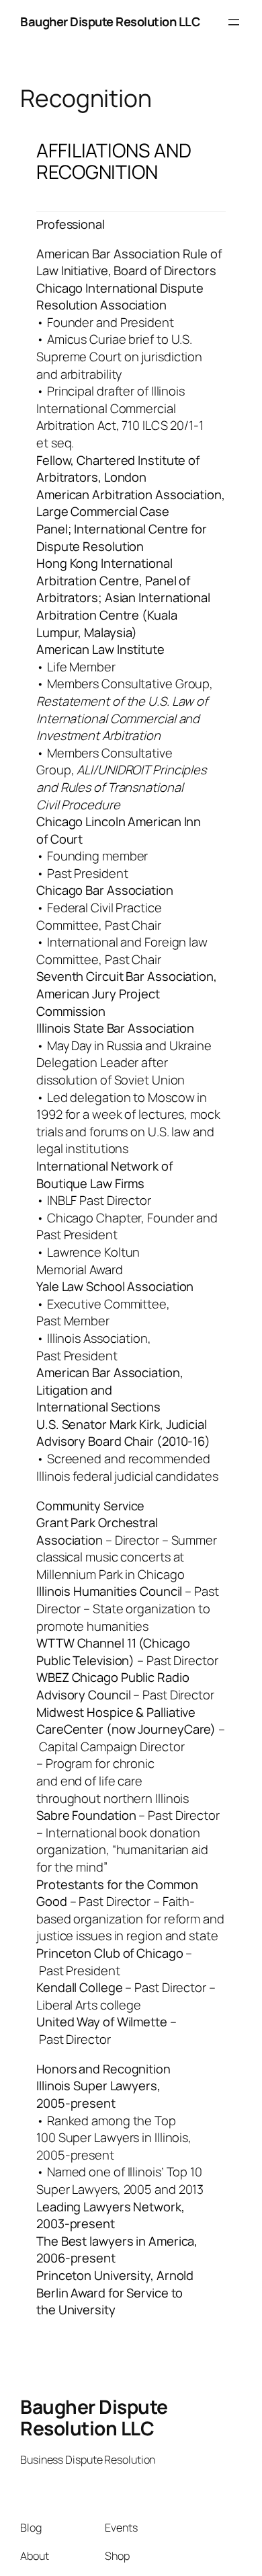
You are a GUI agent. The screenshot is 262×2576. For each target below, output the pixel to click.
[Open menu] (234, 22)
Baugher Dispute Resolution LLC (110, 22)
